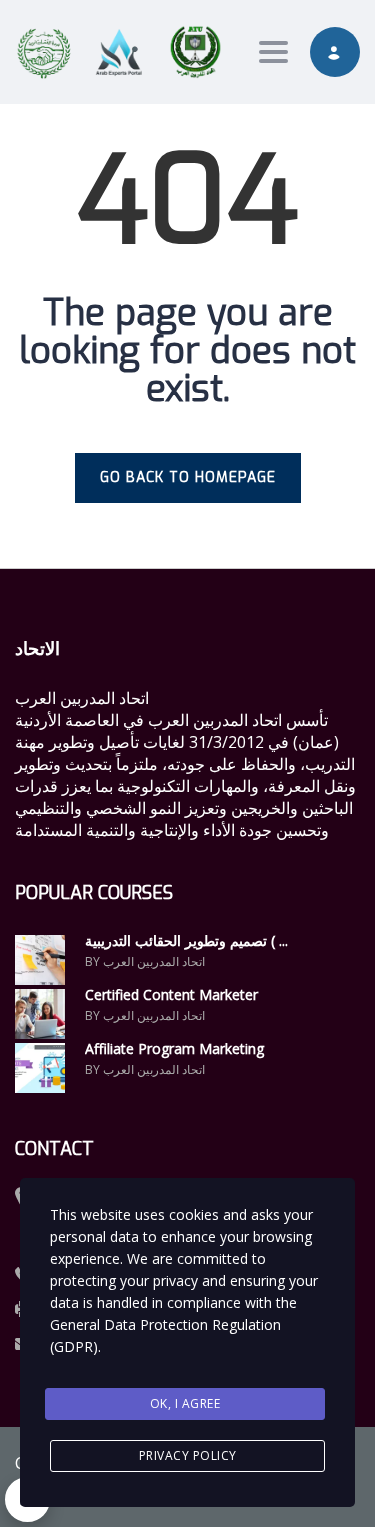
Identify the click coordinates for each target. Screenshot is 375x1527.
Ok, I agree (185, 1403)
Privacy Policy (188, 1455)
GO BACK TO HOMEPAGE (188, 477)
